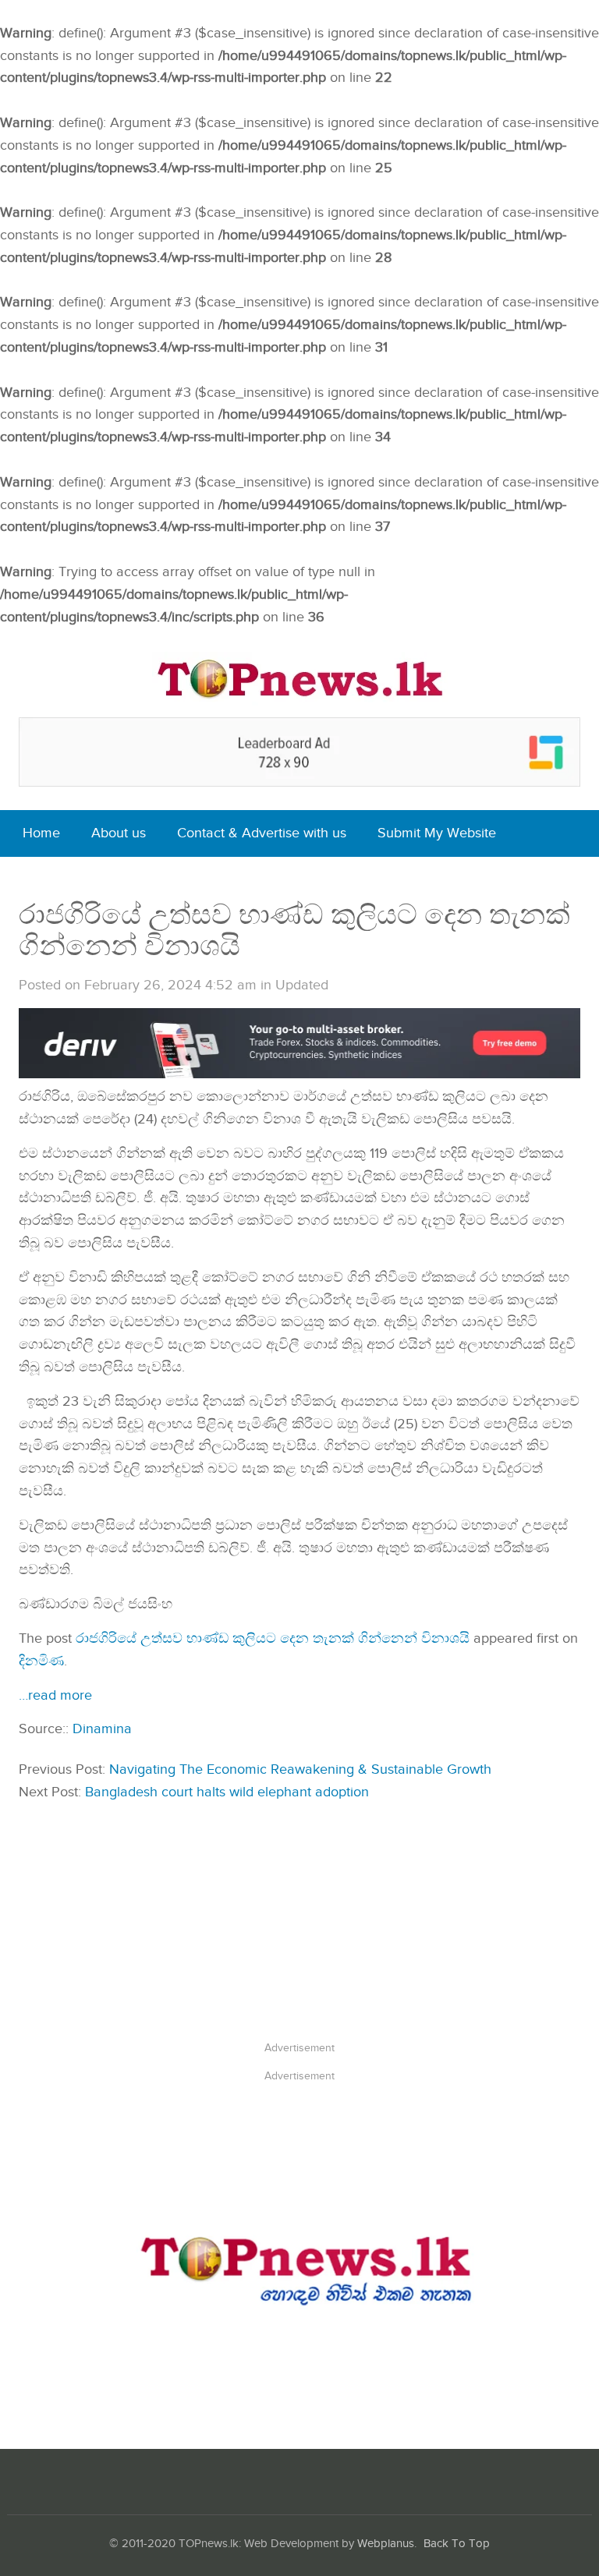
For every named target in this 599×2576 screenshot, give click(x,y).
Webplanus (386, 2544)
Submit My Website (437, 833)
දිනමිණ (41, 1661)
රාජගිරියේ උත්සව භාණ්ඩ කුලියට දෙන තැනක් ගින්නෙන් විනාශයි (273, 1638)
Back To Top (457, 2544)
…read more (55, 1695)
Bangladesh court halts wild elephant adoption (227, 1792)
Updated (302, 985)
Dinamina (102, 1729)
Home (41, 833)
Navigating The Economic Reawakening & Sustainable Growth (300, 1769)
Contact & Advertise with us (262, 833)
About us (119, 833)
